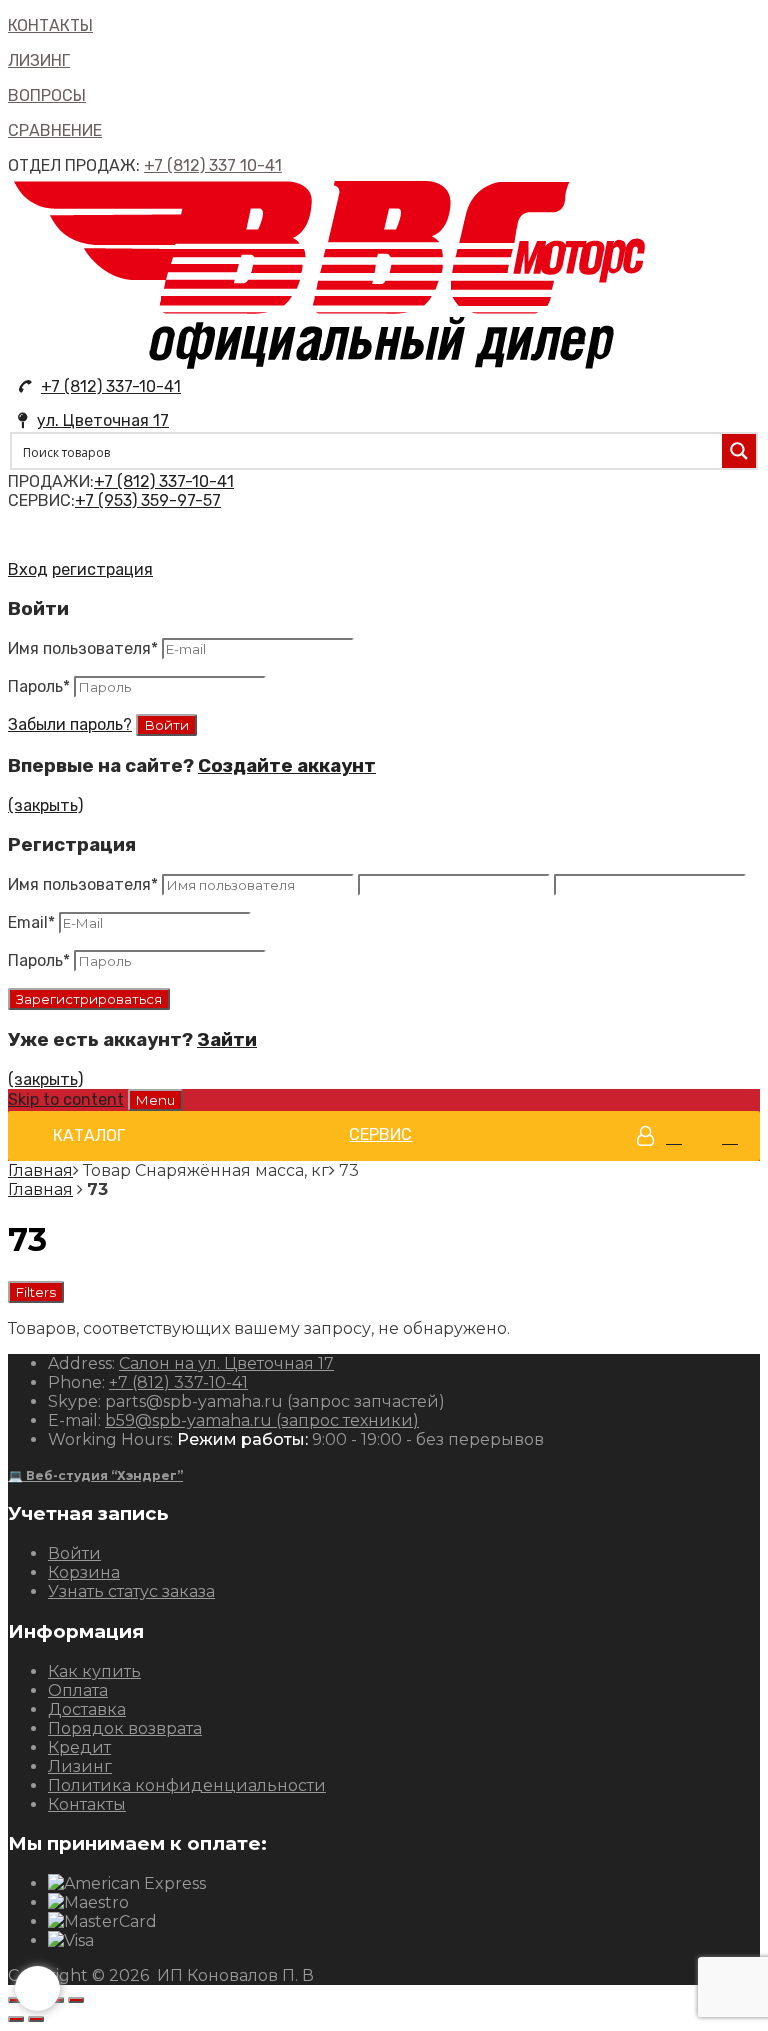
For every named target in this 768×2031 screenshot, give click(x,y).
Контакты (87, 1804)
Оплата (78, 1690)
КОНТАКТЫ (50, 25)
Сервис (380, 1134)
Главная (40, 1170)
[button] (89, 1136)
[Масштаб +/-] (76, 2000)
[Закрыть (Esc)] (16, 2000)
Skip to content (66, 1099)
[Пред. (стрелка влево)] (16, 2019)
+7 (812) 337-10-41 (111, 386)
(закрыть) (45, 805)
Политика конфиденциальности (187, 1785)
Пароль (39, 686)
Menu (155, 1100)
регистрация (102, 569)
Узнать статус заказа (131, 1591)
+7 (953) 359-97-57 (148, 500)
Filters (36, 1292)
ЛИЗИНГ (39, 60)
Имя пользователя (83, 648)
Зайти (227, 1040)
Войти (74, 1553)
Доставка (87, 1709)
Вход (28, 569)
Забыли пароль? (70, 724)
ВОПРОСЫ (47, 95)
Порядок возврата (125, 1728)
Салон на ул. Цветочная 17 (226, 1363)
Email (31, 922)
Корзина (84, 1572)
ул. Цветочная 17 (103, 420)
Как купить (94, 1671)
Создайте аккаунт (287, 766)
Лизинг (80, 1766)
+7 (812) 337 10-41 (213, 165)
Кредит (79, 1747)
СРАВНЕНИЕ (55, 130)
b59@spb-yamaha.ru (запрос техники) (262, 1420)
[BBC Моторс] (330, 367)
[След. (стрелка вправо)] (36, 2019)
